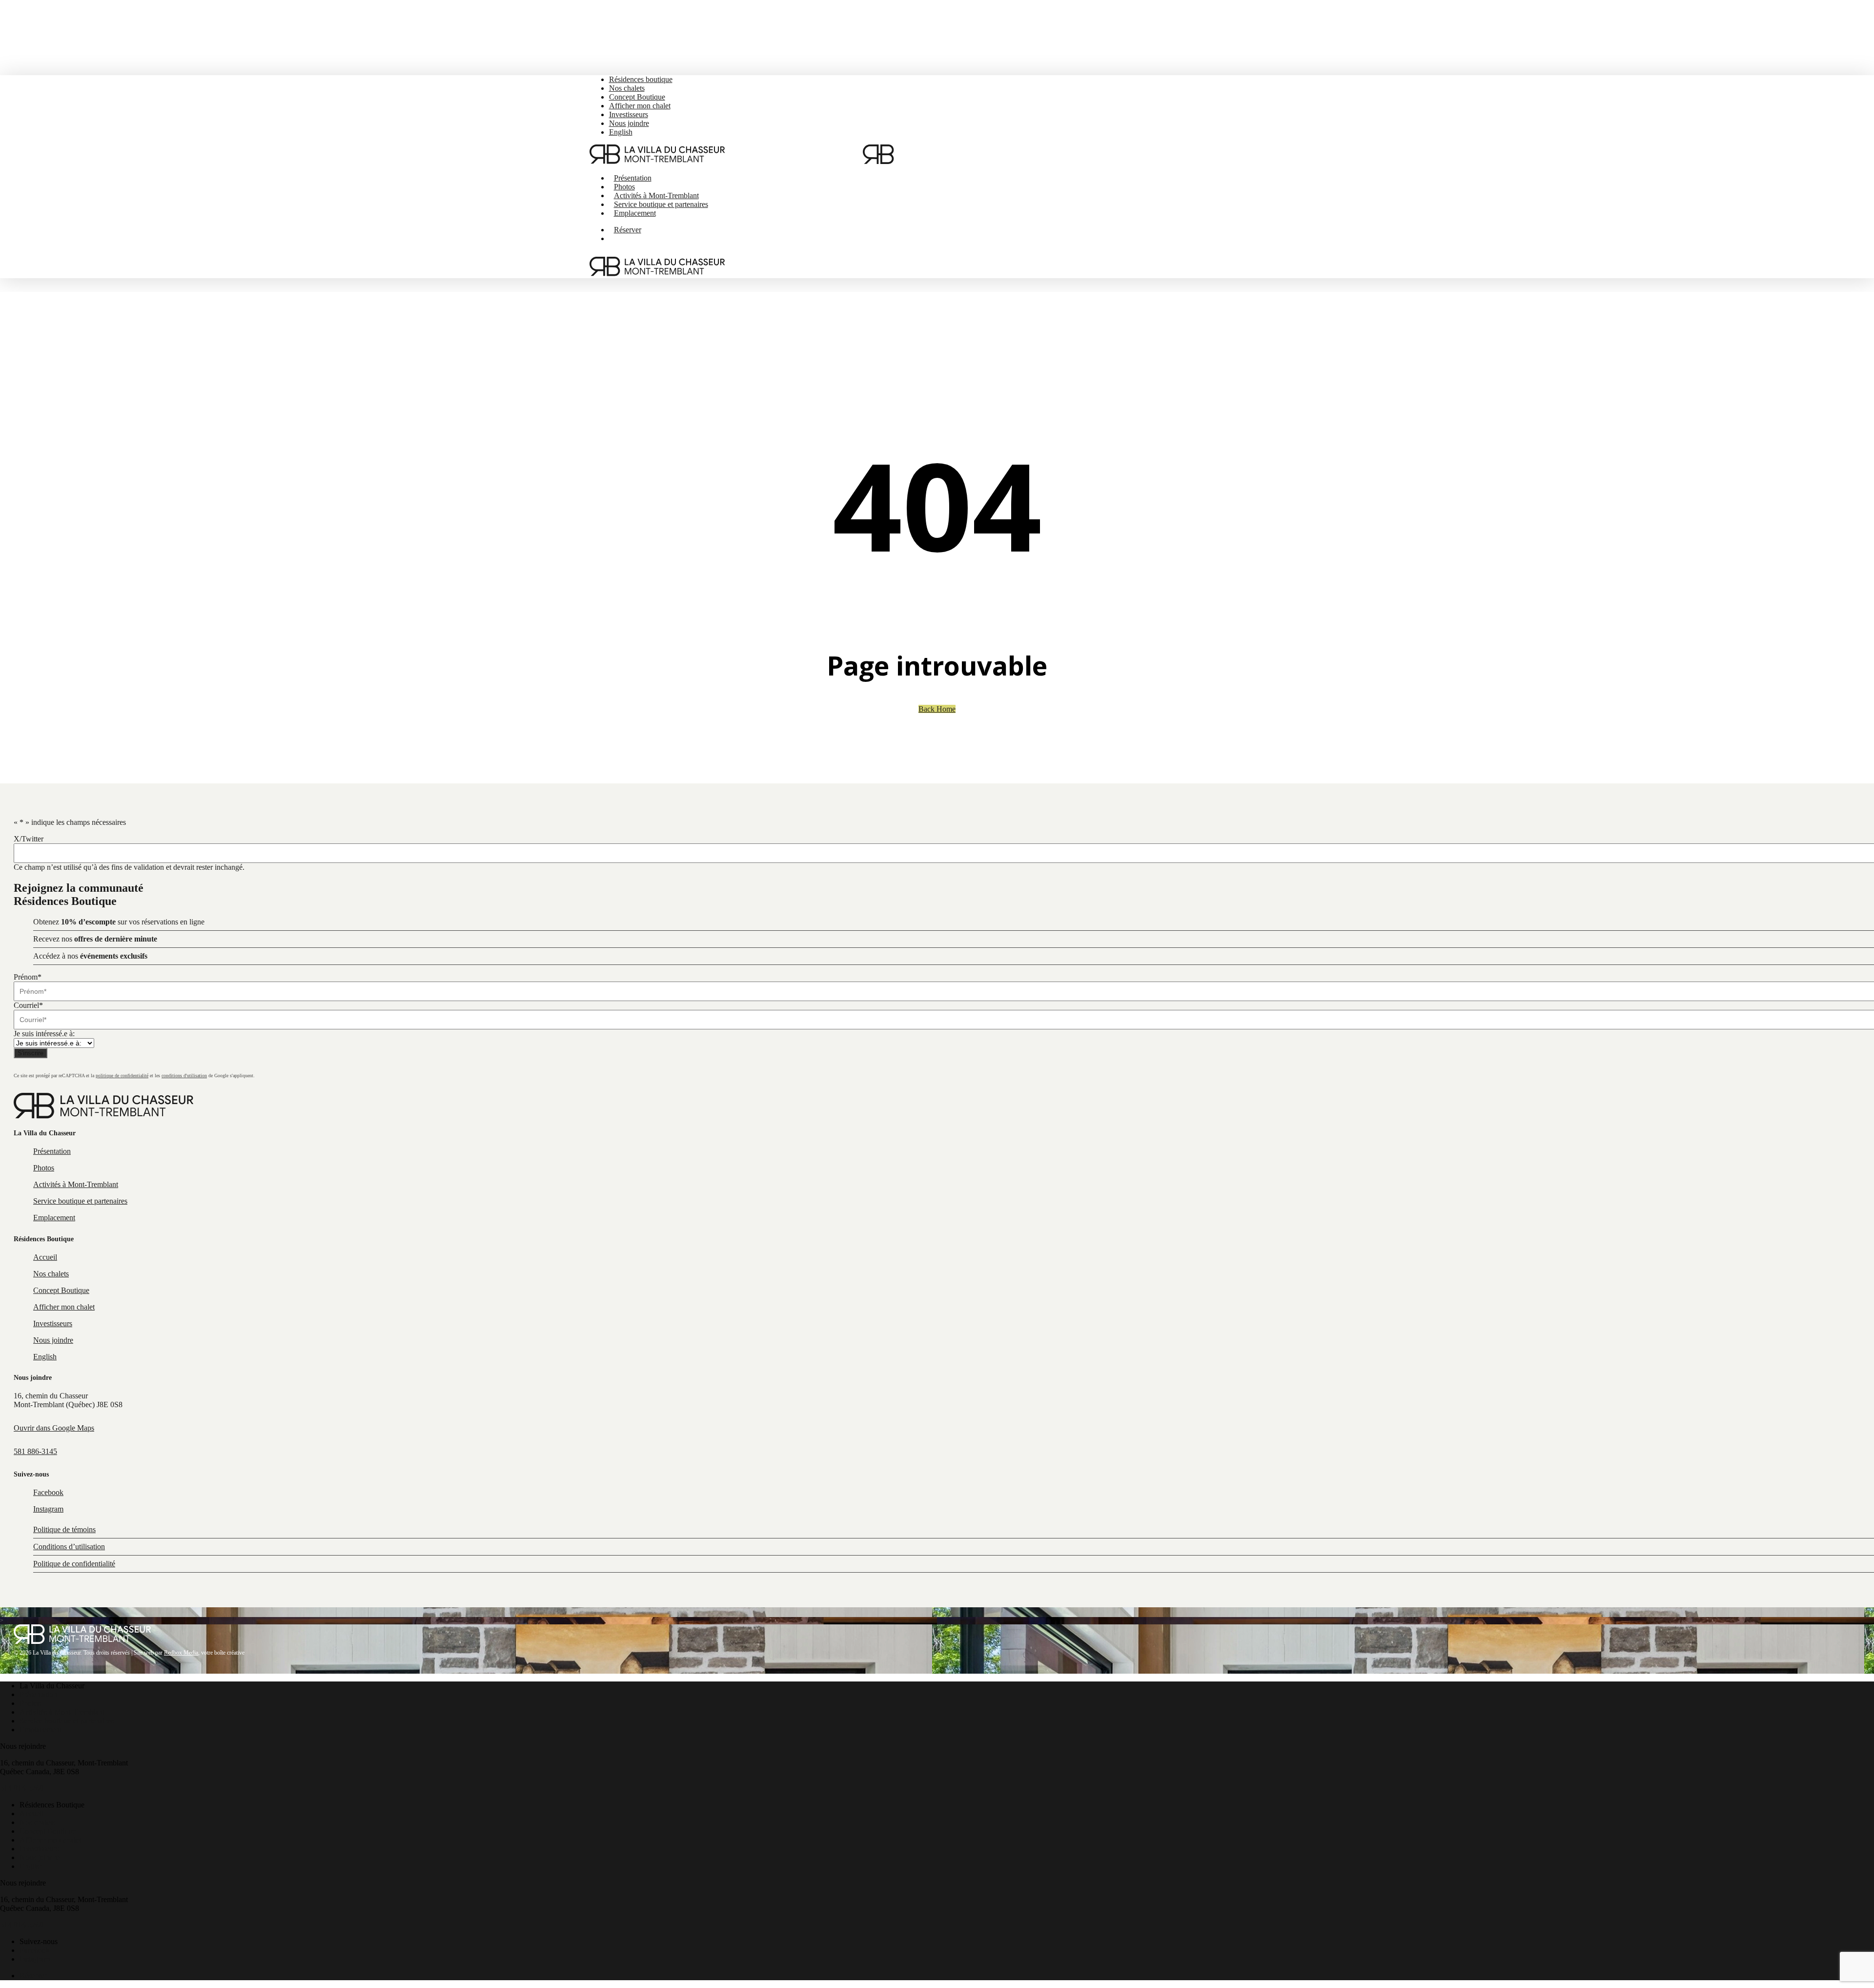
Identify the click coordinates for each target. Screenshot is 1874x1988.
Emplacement (41, 1730)
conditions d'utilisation (184, 1076)
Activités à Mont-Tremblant (62, 1712)
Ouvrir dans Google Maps (54, 1428)
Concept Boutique (48, 1831)
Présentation (38, 1694)
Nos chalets (37, 1822)
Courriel (28, 1005)
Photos (30, 1703)
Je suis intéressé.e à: (44, 1034)
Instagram (35, 1959)
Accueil (31, 1814)
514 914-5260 (22, 1788)
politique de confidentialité (122, 1076)
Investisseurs (39, 1849)
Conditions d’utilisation (69, 1547)
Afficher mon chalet (50, 1840)
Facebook (35, 1950)
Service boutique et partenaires (67, 1721)
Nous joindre (40, 1857)
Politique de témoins (64, 1529)
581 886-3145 (35, 1451)
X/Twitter (29, 839)
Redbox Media (181, 1653)
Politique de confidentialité (74, 1564)
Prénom (28, 977)
